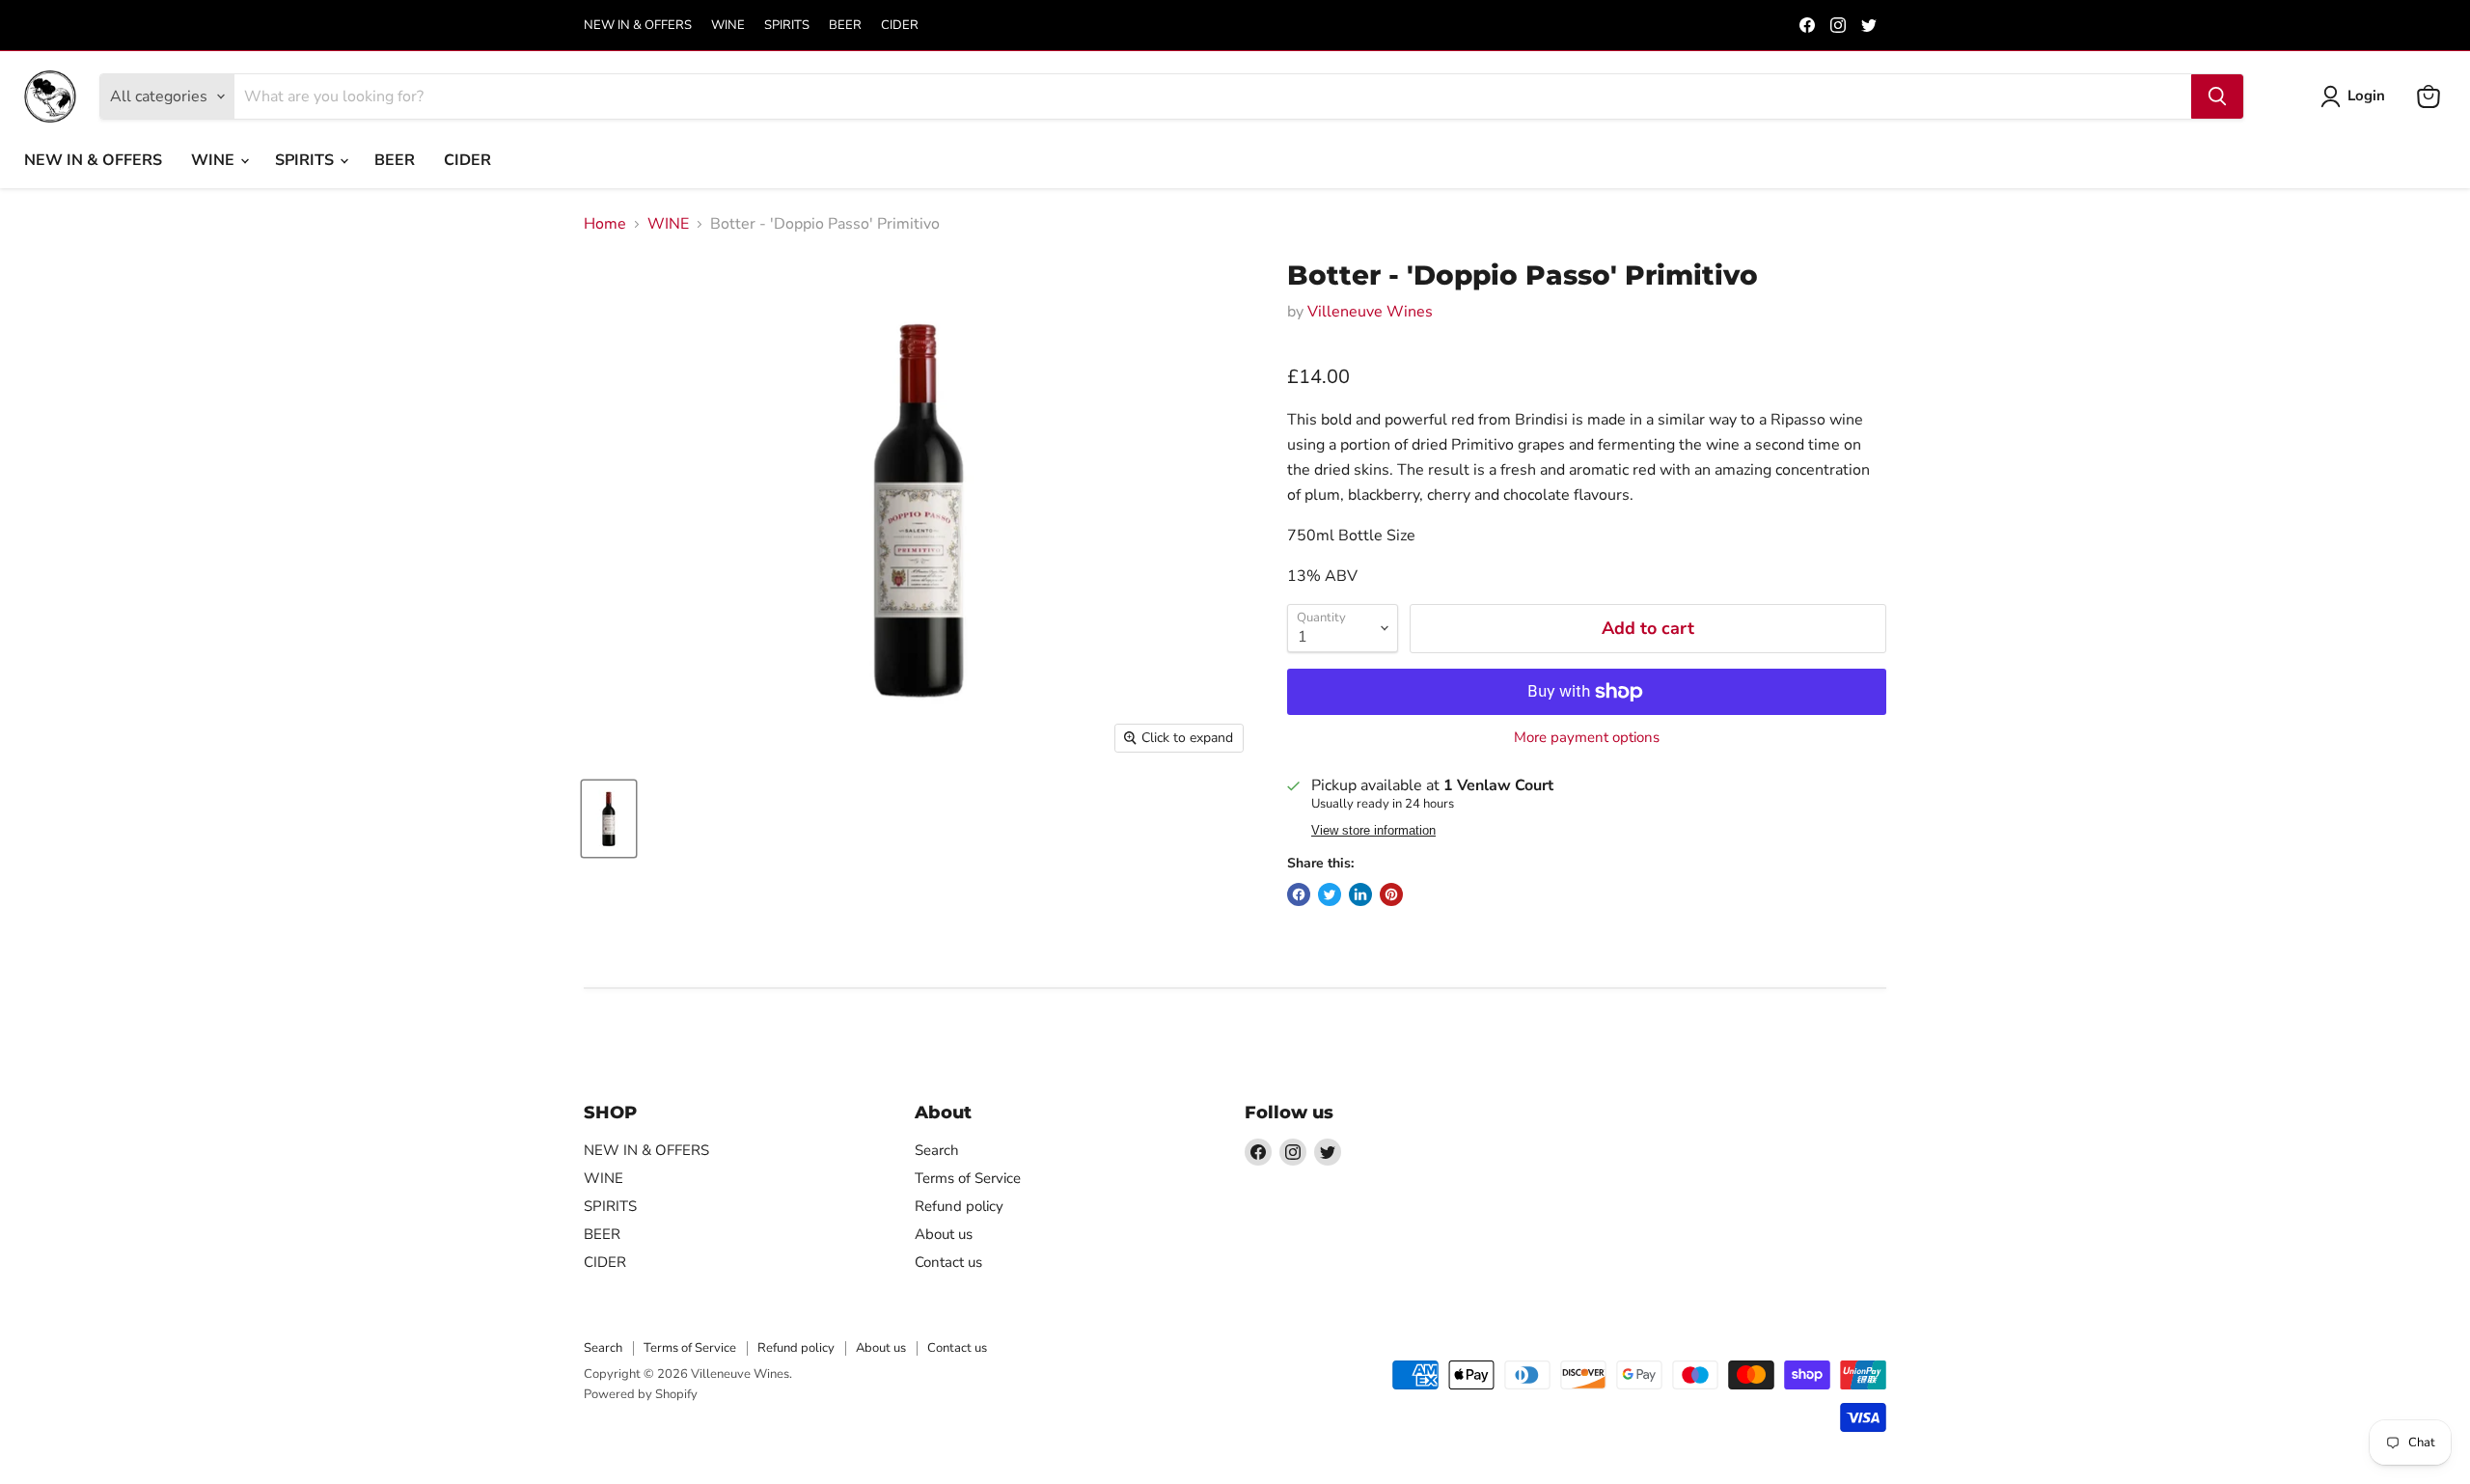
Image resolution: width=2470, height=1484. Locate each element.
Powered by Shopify (641, 1394)
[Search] (2217, 96)
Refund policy (959, 1206)
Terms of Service (968, 1178)
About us (944, 1234)
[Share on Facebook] (1299, 894)
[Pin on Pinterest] (1391, 894)
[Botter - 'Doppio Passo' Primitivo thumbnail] (609, 819)
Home (605, 224)
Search (937, 1150)
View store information (1373, 831)
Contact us (948, 1262)
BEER (845, 26)
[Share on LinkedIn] (1360, 894)
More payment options (1587, 738)
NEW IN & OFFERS (638, 26)
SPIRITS (787, 26)
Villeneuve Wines (1370, 312)
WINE (728, 26)
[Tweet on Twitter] (1330, 894)
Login (2366, 96)
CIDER (900, 26)
